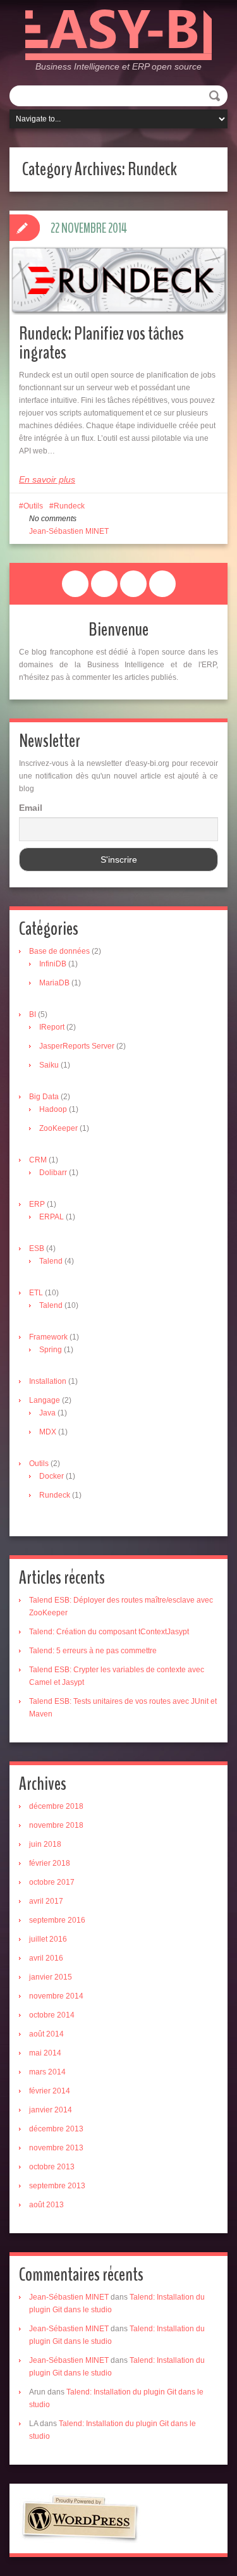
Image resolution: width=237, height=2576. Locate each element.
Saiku (49, 1065)
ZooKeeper (58, 1128)
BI (33, 1014)
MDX (48, 1432)
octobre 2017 (52, 1882)
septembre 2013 (57, 2186)
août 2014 (46, 2034)
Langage (45, 1400)
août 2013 (46, 2205)
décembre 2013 (56, 2129)
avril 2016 (46, 1958)
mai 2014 (45, 2053)
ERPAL (52, 1217)
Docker (52, 1476)
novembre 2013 (56, 2148)
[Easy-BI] (118, 34)
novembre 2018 (56, 1825)
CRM (38, 1160)
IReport (52, 1027)
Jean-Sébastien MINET (69, 531)
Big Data (44, 1097)
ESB (37, 1248)
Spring (51, 1350)
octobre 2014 (52, 2015)
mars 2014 (47, 2072)
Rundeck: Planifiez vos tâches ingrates (101, 343)
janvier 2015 (51, 1977)
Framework (48, 1337)
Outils (33, 506)
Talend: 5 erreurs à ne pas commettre (93, 1651)
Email (31, 808)
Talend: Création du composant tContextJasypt (109, 1632)
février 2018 (50, 1863)
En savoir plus (47, 479)
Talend (51, 1261)
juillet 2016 (48, 1939)
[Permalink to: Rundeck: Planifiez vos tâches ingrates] (118, 280)
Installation (48, 1381)
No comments (53, 519)
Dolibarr (53, 1173)
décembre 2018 (56, 1806)
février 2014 (50, 2091)
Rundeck (69, 506)
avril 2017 (46, 1901)
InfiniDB (53, 964)
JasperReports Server (77, 1046)
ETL (36, 1293)
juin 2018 (45, 1844)
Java (47, 1413)
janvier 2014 (51, 2110)
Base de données (59, 951)
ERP (37, 1204)
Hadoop (53, 1109)
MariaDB (54, 983)
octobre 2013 (52, 2167)
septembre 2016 (57, 1920)
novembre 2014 (56, 1996)
